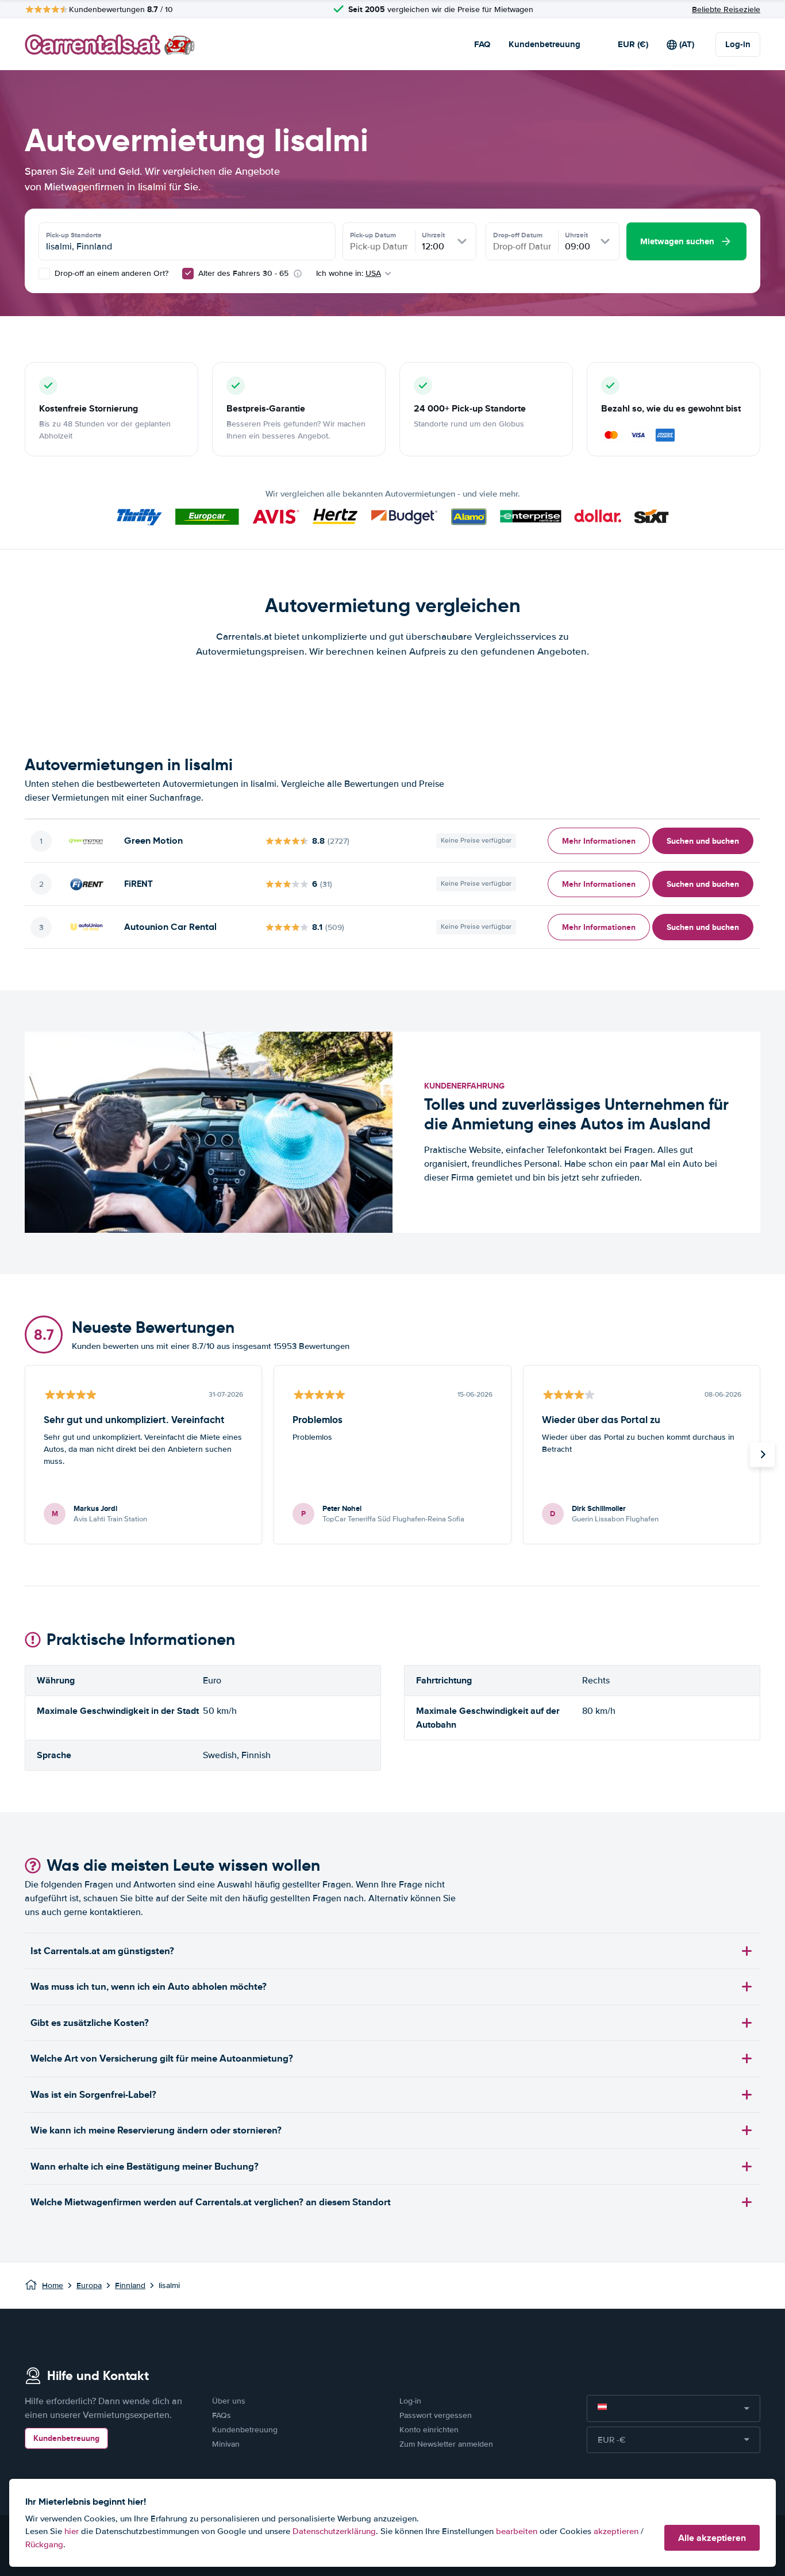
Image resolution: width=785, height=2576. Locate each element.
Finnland (130, 2285)
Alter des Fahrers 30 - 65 (243, 273)
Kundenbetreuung (545, 44)
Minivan (226, 2444)
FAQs (222, 2415)
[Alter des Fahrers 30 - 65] (188, 274)
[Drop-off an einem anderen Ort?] (44, 274)
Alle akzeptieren (712, 2538)
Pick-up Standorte (74, 235)
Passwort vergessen (436, 2415)
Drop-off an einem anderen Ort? (110, 273)
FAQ (482, 44)
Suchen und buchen (703, 841)
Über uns (229, 2401)
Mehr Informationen (599, 841)
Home (53, 2285)
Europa (89, 2285)
